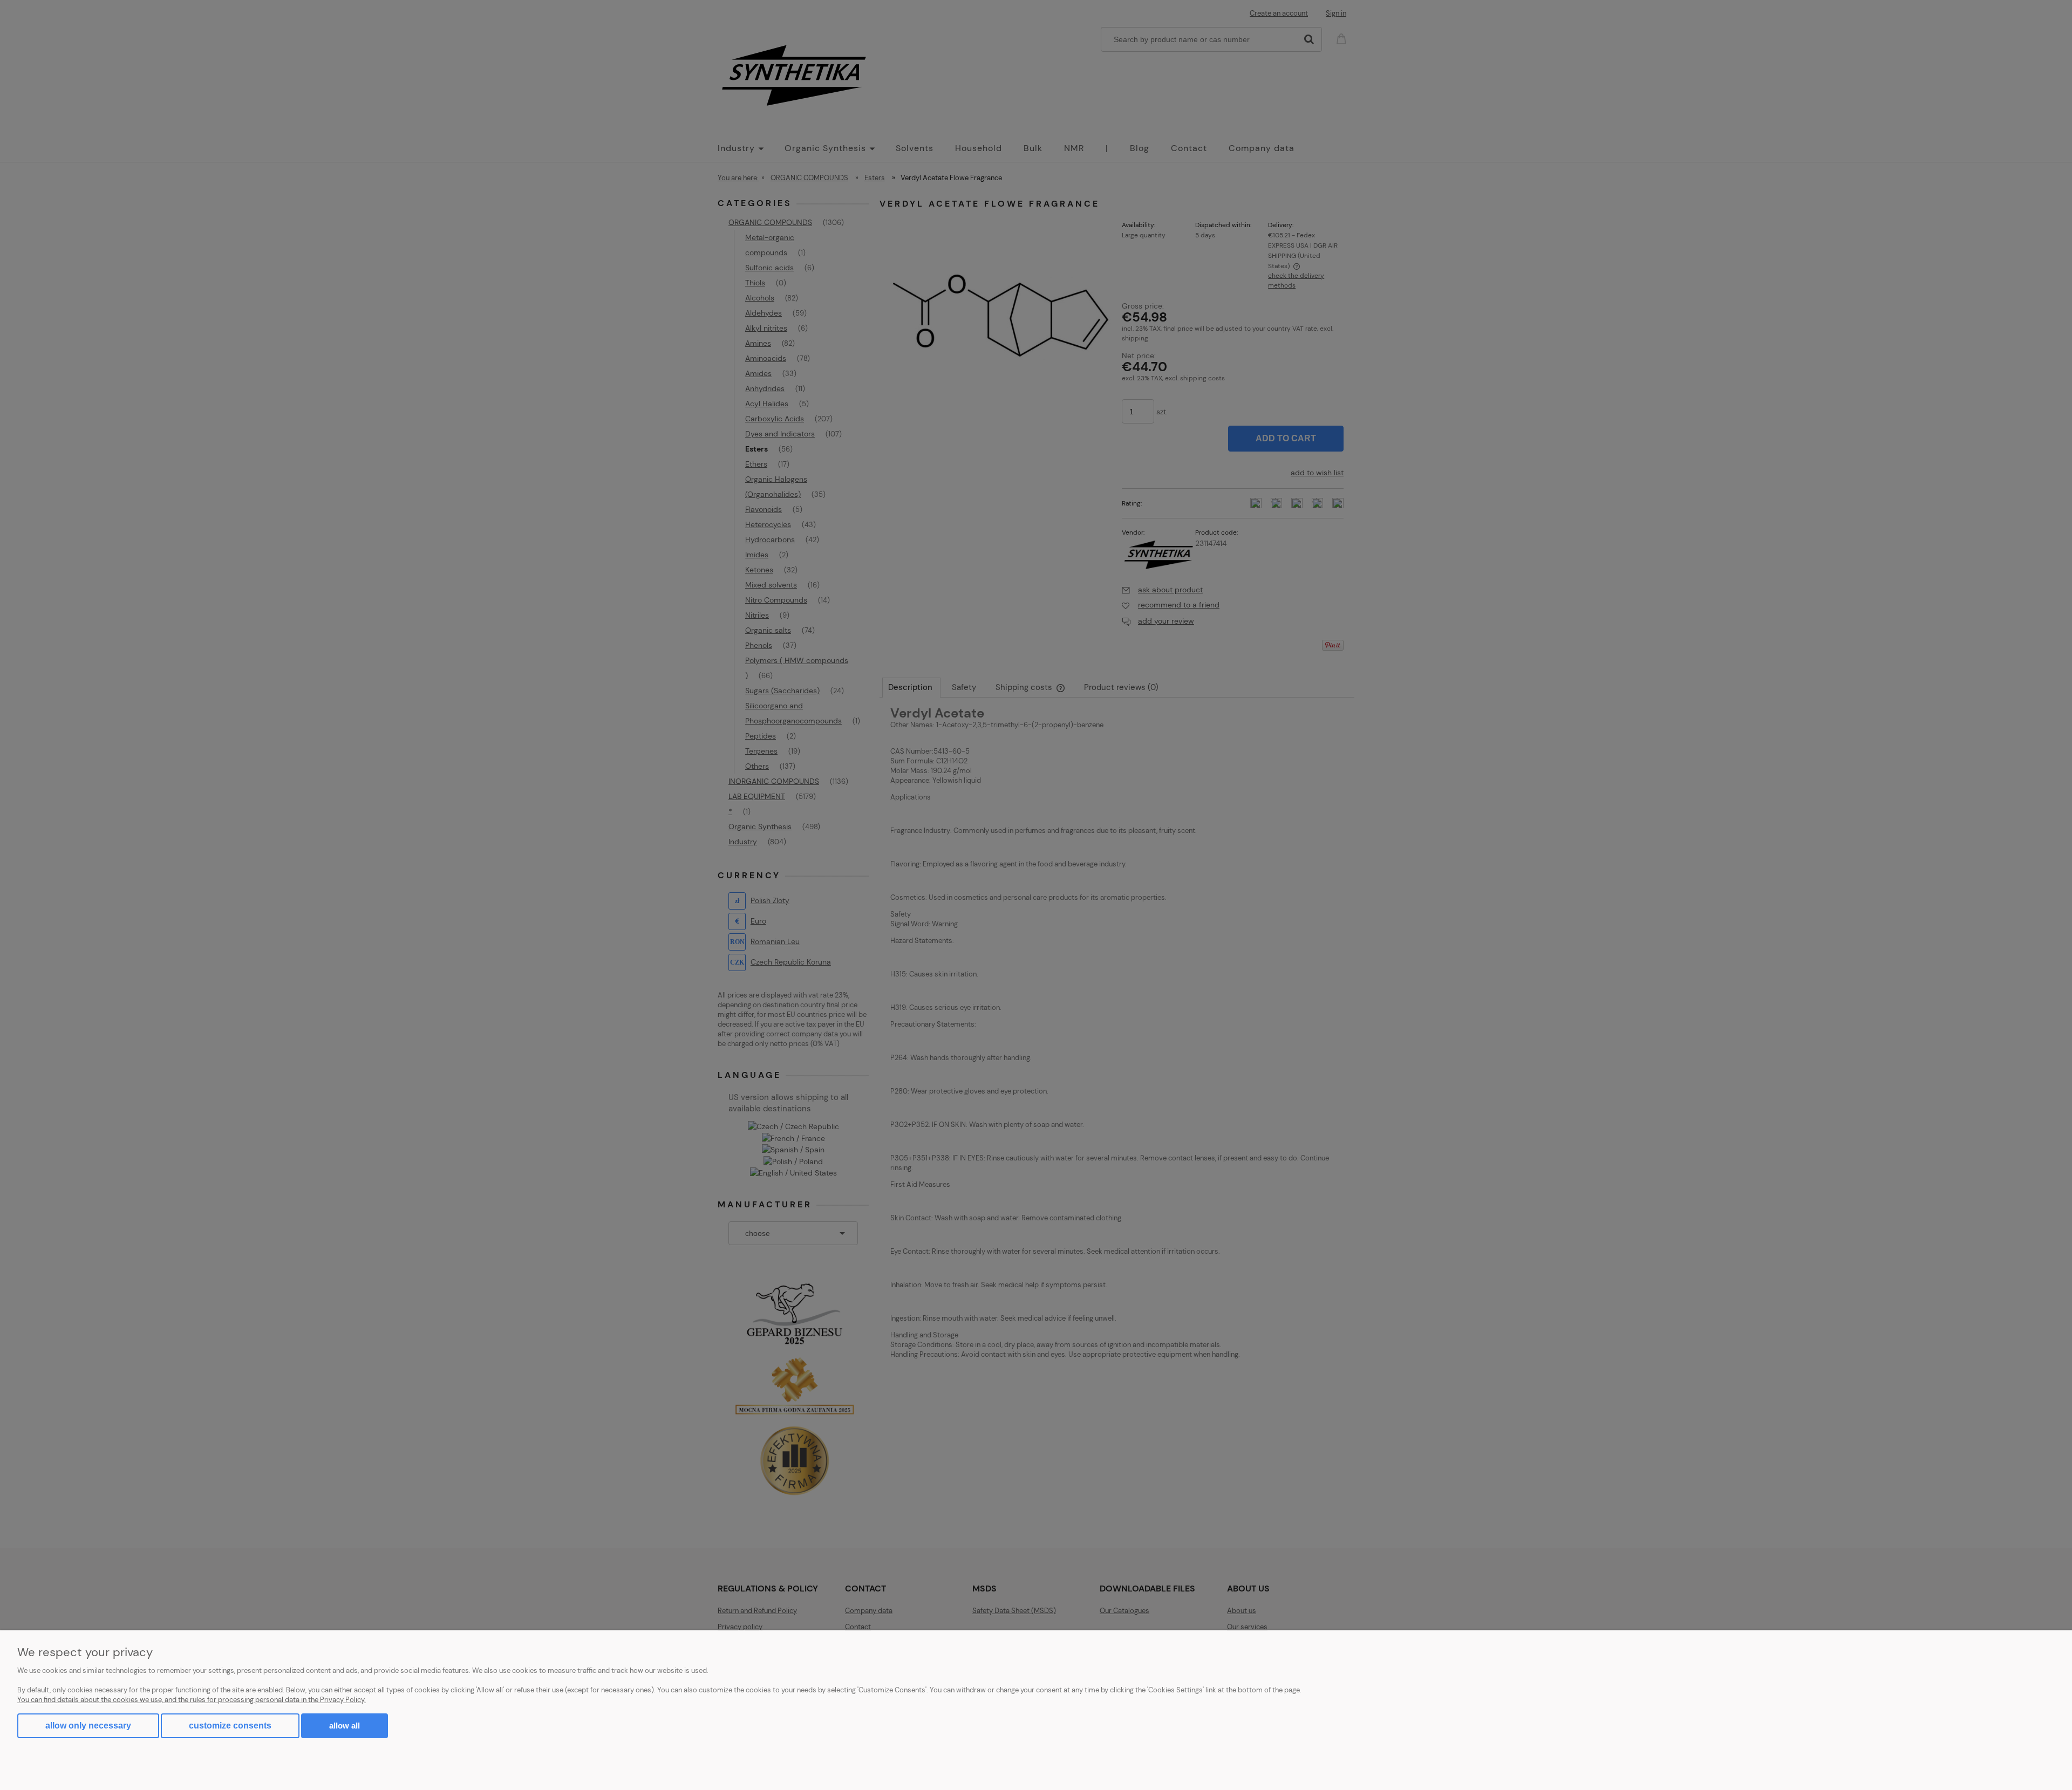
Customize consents (230, 1726)
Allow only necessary (88, 1726)
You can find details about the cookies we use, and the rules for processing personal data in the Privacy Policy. (192, 1700)
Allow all (345, 1726)
